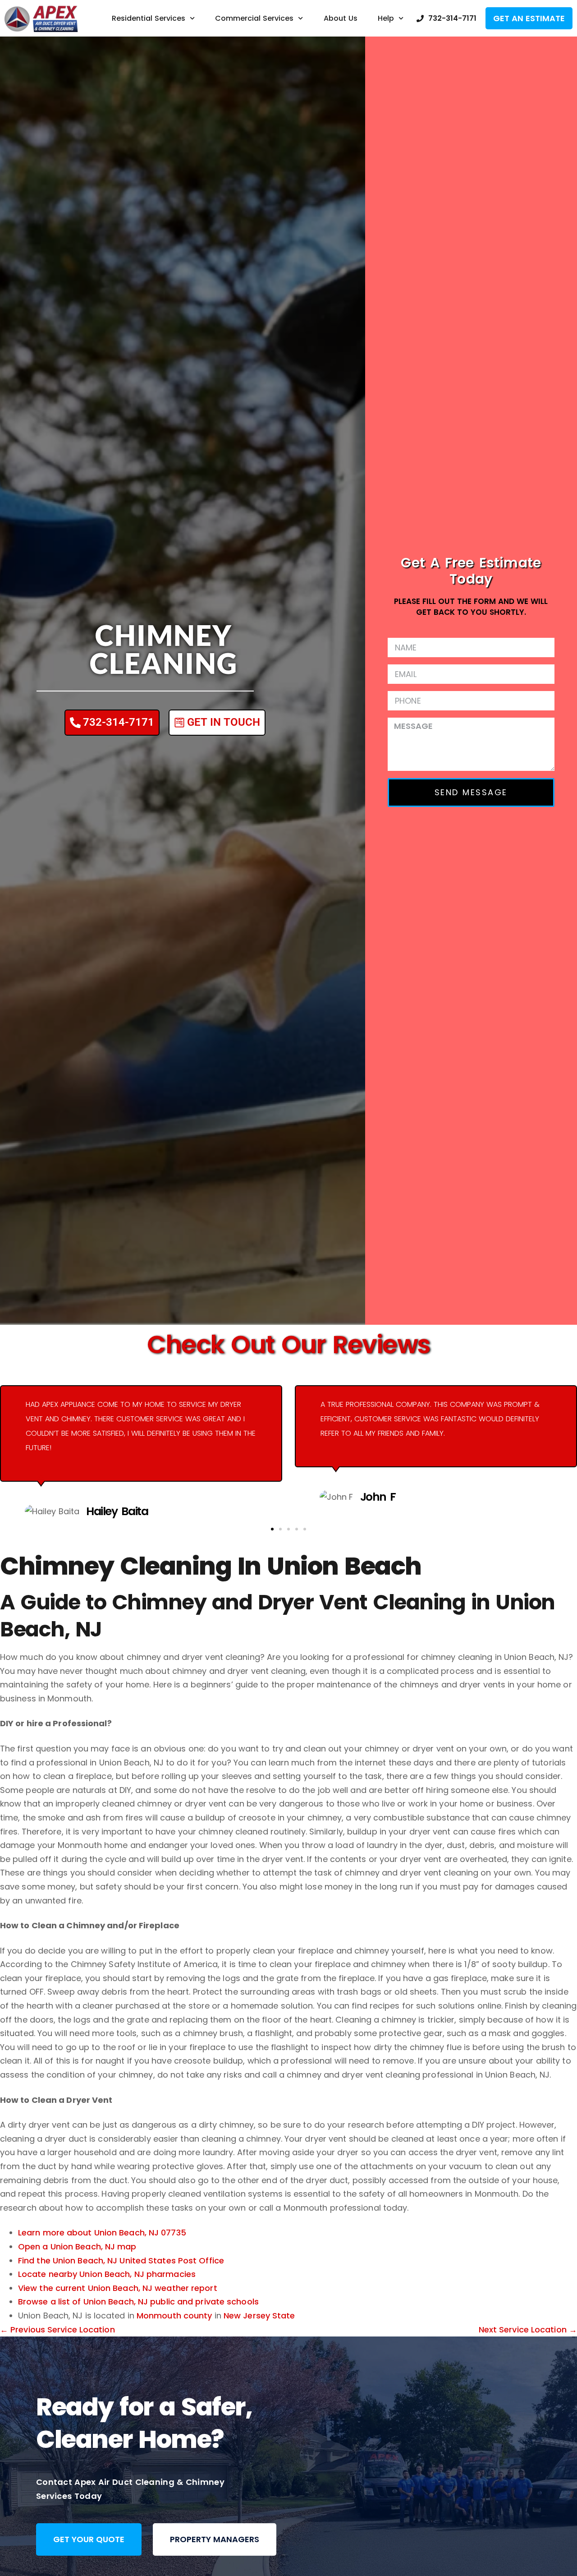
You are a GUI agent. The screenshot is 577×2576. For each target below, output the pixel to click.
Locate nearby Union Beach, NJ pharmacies (107, 2274)
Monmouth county (174, 2316)
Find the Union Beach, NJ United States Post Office (121, 2260)
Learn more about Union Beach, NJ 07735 (102, 2233)
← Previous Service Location (57, 2329)
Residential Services (149, 18)
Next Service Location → (528, 2329)
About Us (341, 18)
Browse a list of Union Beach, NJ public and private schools (138, 2302)
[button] (272, 1529)
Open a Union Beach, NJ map (77, 2247)
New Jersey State (259, 2316)
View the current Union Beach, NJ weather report (118, 2288)
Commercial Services (254, 18)
